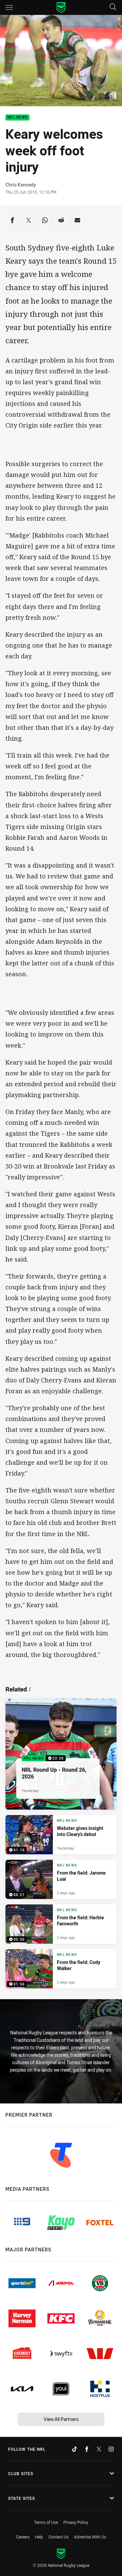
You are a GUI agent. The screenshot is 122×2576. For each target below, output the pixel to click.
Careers (23, 2537)
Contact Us (58, 2537)
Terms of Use (46, 2522)
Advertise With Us (90, 2537)
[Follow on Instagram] (111, 2449)
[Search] (113, 7)
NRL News (17, 118)
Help (39, 2537)
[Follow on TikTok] (75, 2449)
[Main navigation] (9, 7)
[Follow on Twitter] (99, 2449)
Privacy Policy (76, 2522)
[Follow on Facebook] (87, 2449)
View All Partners (61, 2419)
